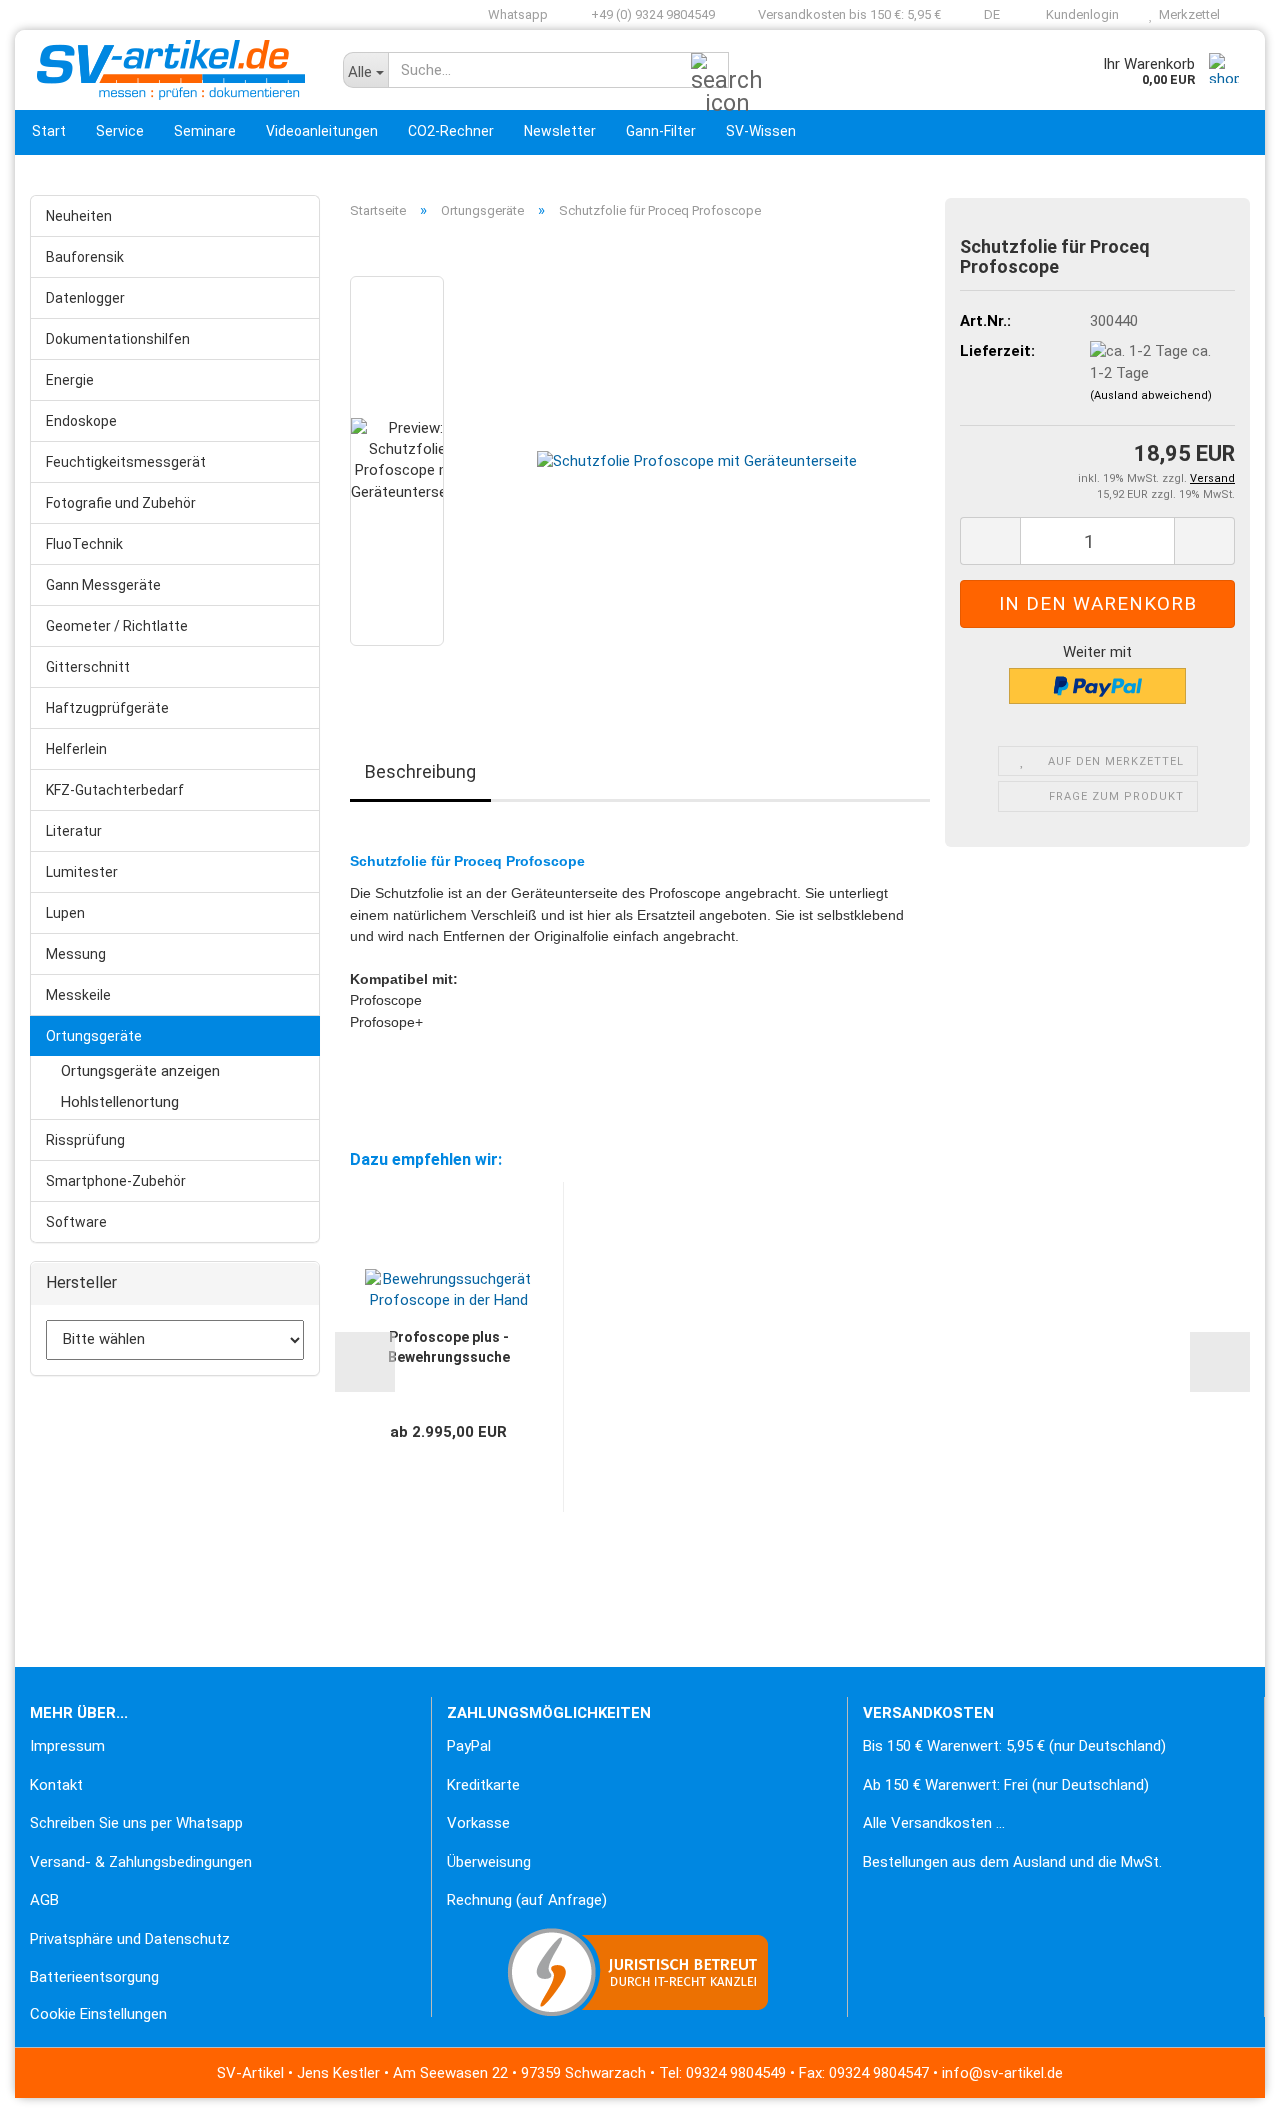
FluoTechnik (84, 544)
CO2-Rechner (451, 131)
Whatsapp (516, 14)
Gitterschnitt (88, 667)
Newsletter (560, 131)
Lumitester (82, 872)
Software (76, 1222)
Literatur (74, 831)
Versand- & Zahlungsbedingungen (141, 1862)
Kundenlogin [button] (1079, 14)
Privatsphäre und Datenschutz (130, 1939)
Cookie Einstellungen (98, 2014)
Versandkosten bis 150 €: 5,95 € (848, 14)
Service (120, 131)
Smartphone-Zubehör (116, 1181)
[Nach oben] (55, 2098)
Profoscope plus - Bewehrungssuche (449, 1347)
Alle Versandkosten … (934, 1823)
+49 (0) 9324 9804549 (651, 14)
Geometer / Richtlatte (117, 626)
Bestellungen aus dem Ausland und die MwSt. (1012, 1862)
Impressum (67, 1746)
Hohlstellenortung (120, 1102)
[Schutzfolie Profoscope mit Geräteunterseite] (697, 461)
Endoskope (81, 421)
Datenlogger (85, 298)
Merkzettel (1186, 14)
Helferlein (76, 749)
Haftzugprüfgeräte (107, 708)
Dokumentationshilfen (118, 339)
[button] (985, 15)
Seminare (205, 131)
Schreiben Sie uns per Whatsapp (136, 1823)
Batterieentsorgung (94, 1977)
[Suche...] (710, 71)
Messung (76, 954)
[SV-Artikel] (171, 70)
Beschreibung (420, 771)
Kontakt (56, 1785)
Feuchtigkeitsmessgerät (126, 462)
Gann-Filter (661, 131)
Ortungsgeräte (94, 1036)
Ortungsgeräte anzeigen (140, 1071)
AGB (44, 1900)
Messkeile (78, 995)
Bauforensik (85, 257)
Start (49, 131)
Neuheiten (79, 216)
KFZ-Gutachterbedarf (115, 790)
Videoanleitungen (322, 131)
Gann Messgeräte (103, 585)
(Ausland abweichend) (1151, 395)
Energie (70, 380)
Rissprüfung (85, 1140)
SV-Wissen (761, 131)
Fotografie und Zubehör (121, 503)
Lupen (65, 913)
